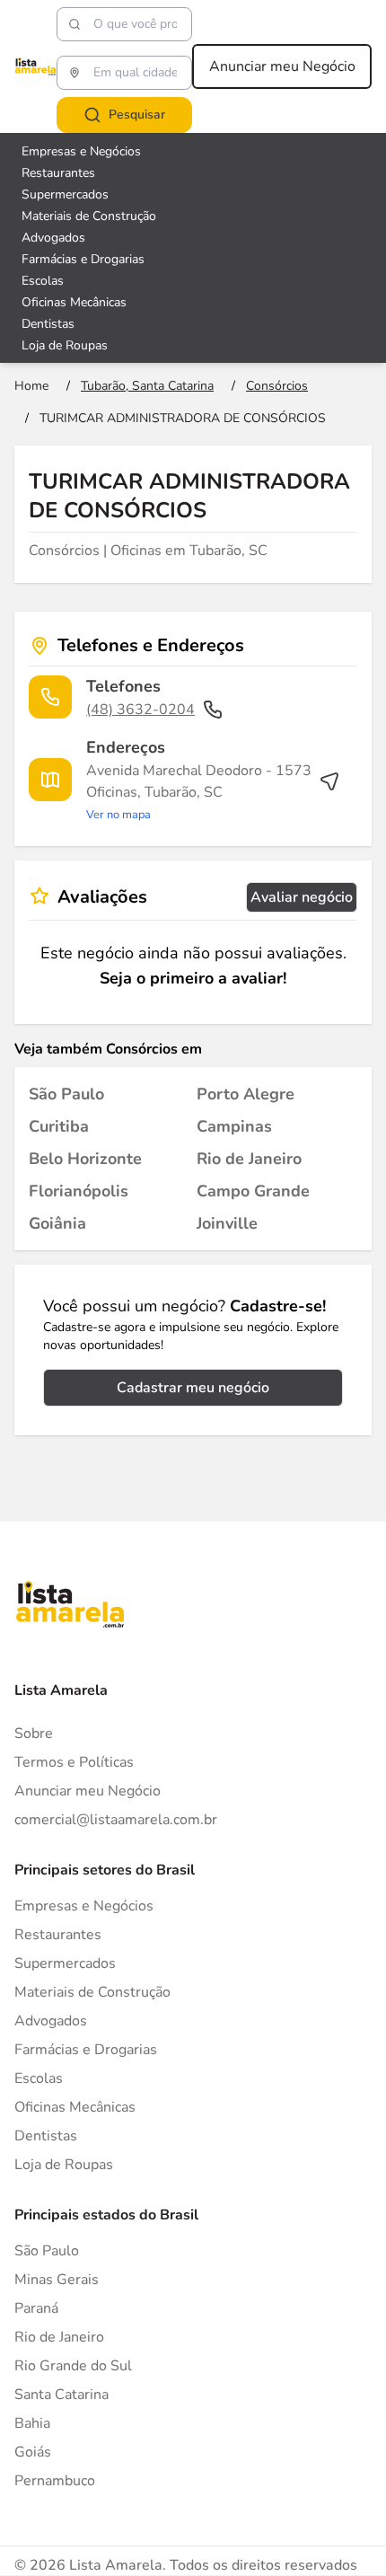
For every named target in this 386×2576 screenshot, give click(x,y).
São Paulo (47, 2251)
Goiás (33, 2452)
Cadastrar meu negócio (193, 1388)
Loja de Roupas (65, 345)
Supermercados (65, 194)
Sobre (34, 1734)
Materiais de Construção (89, 216)
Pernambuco (55, 2481)
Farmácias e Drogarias (83, 259)
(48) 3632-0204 (140, 710)
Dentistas (48, 324)
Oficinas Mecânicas (74, 302)
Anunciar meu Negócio (282, 66)
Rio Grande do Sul (73, 2366)
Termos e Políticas (74, 1762)
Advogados (53, 238)
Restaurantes (58, 173)
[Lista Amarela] (35, 66)
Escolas (43, 281)
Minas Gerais (57, 2280)
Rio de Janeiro (59, 2337)
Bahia (32, 2423)
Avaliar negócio (302, 897)
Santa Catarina (61, 2395)
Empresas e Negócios (81, 151)
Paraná (36, 2308)
